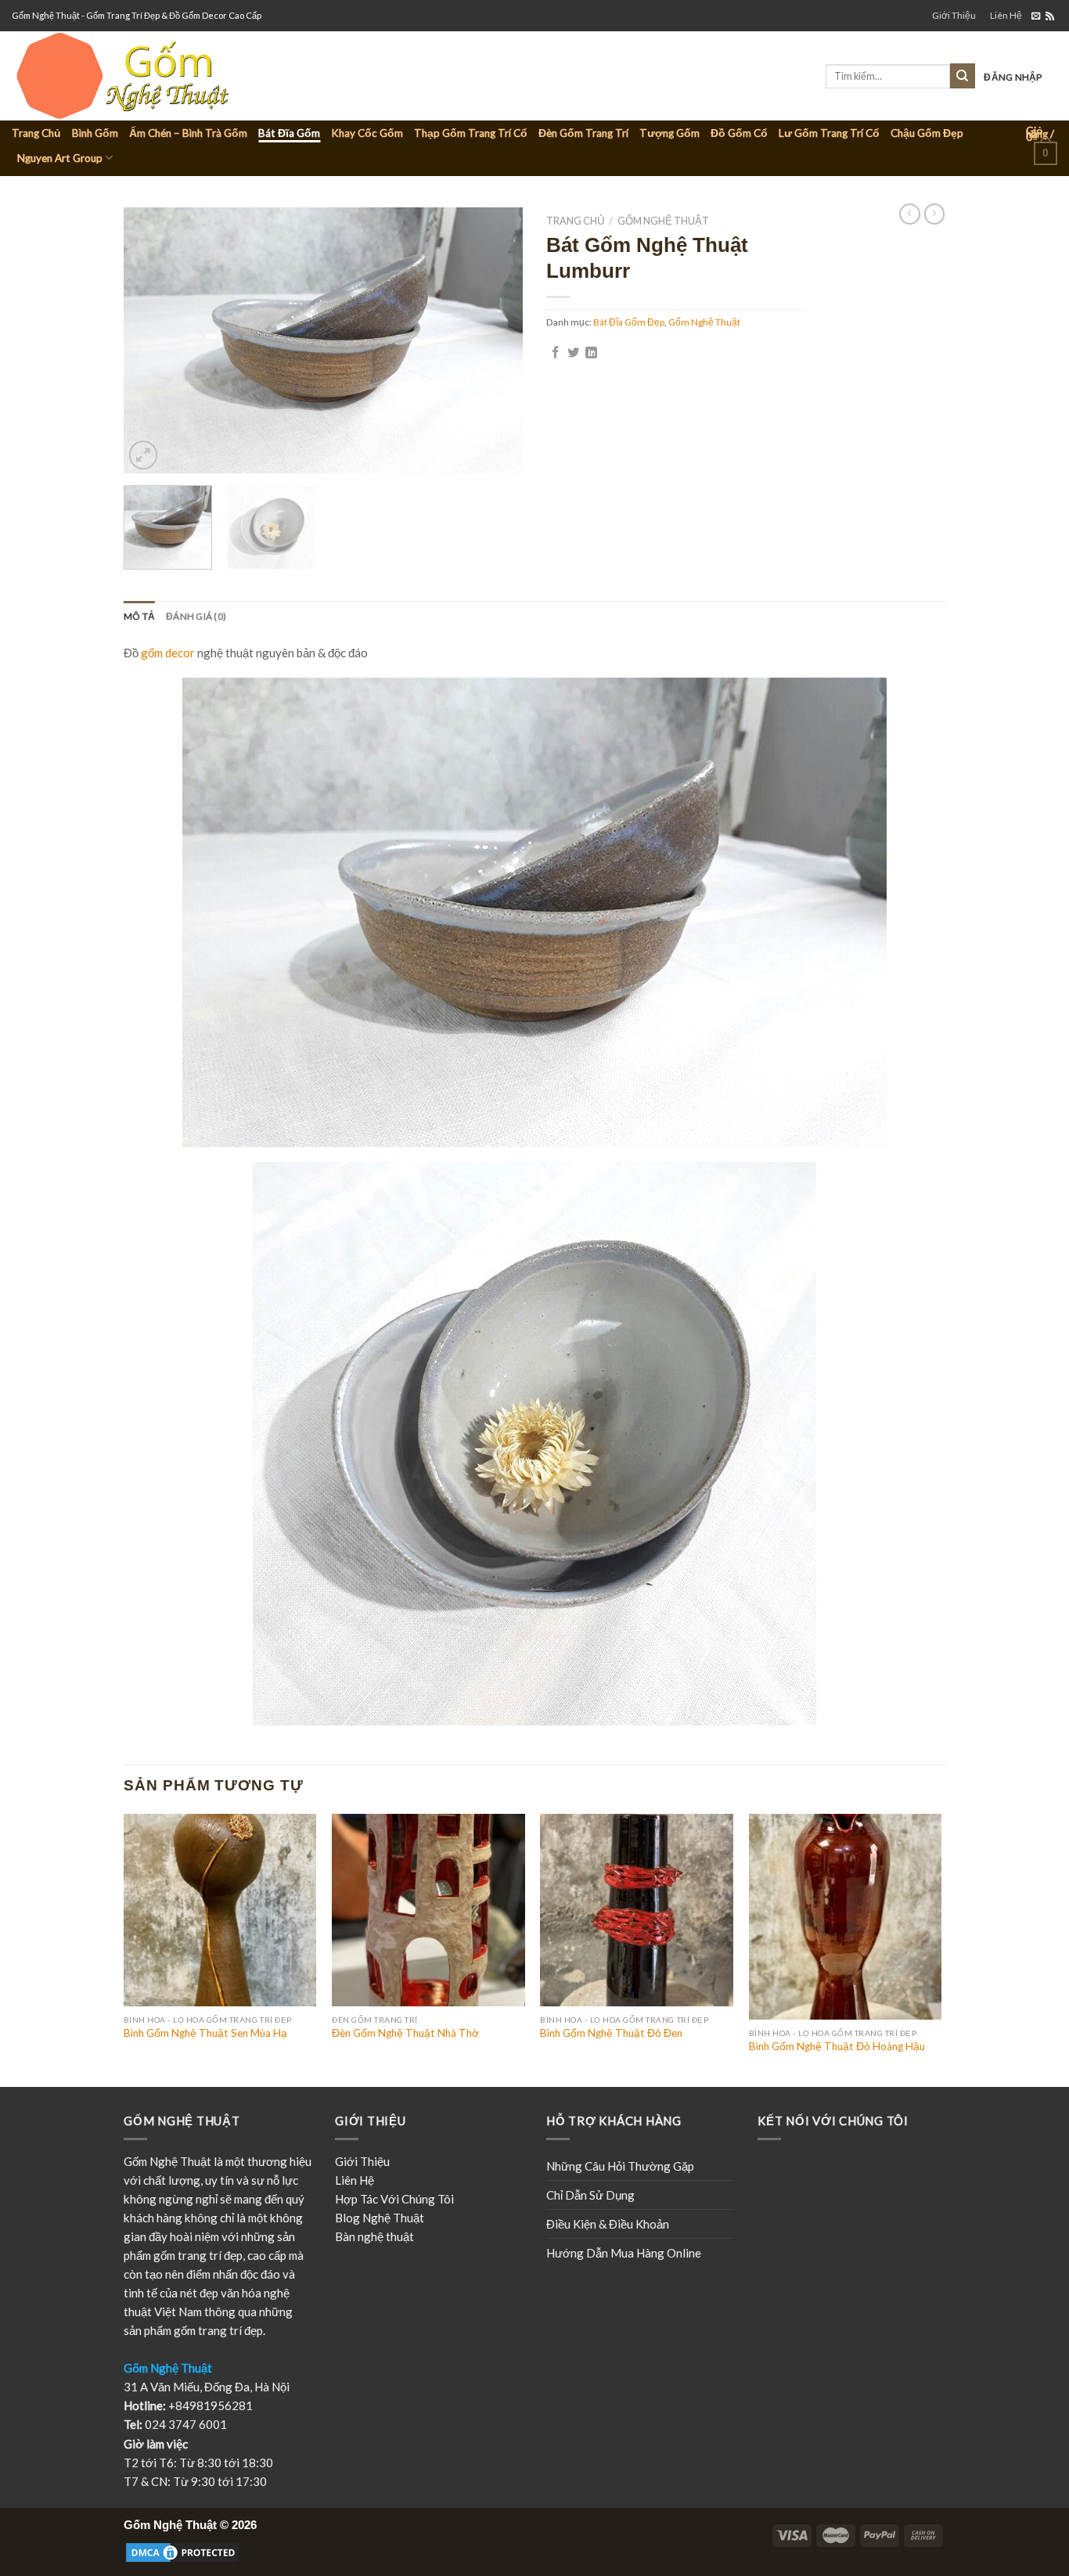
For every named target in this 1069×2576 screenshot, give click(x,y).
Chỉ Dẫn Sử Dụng (590, 2195)
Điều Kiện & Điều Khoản (608, 2224)
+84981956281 (211, 2405)
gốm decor (168, 653)
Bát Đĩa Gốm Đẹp (629, 322)
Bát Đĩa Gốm (289, 133)
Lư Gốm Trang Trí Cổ (829, 133)
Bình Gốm (95, 133)
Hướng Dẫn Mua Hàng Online (624, 2253)
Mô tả (139, 616)
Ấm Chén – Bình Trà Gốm (188, 133)
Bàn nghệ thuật (374, 2236)
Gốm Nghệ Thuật (663, 221)
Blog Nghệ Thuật (380, 2218)
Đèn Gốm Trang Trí (583, 133)
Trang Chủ (36, 133)
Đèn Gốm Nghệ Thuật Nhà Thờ (405, 2033)
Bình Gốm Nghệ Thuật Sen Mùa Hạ (205, 2033)
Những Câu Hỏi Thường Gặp (620, 2166)
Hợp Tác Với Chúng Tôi (394, 2199)
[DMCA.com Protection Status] (182, 2552)
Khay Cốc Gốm (367, 133)
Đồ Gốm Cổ (739, 133)
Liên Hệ (1006, 15)
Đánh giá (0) (196, 616)
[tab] (139, 616)
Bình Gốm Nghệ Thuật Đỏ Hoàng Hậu (837, 2046)
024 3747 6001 (186, 2424)
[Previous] (151, 340)
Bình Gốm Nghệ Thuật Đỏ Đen (611, 2033)
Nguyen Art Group (60, 158)
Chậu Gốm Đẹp (927, 133)
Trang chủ (575, 221)
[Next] (495, 340)
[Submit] (963, 76)
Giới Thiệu (954, 15)
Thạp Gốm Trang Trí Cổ (471, 133)
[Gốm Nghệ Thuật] (182, 76)
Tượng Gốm (669, 133)
